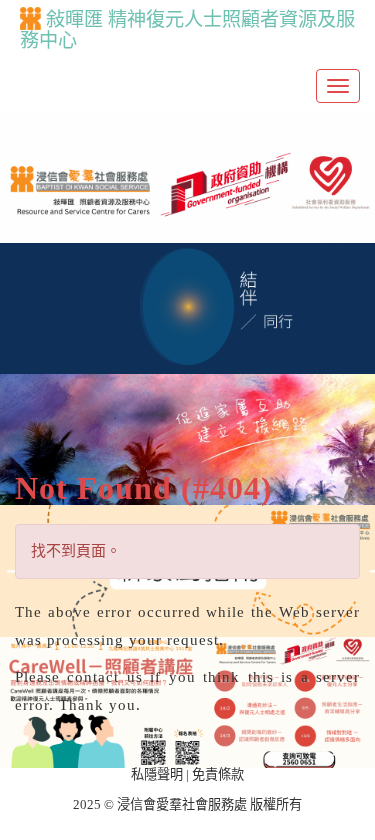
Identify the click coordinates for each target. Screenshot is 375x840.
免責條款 (218, 774)
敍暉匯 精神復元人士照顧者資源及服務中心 (187, 30)
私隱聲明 (157, 774)
